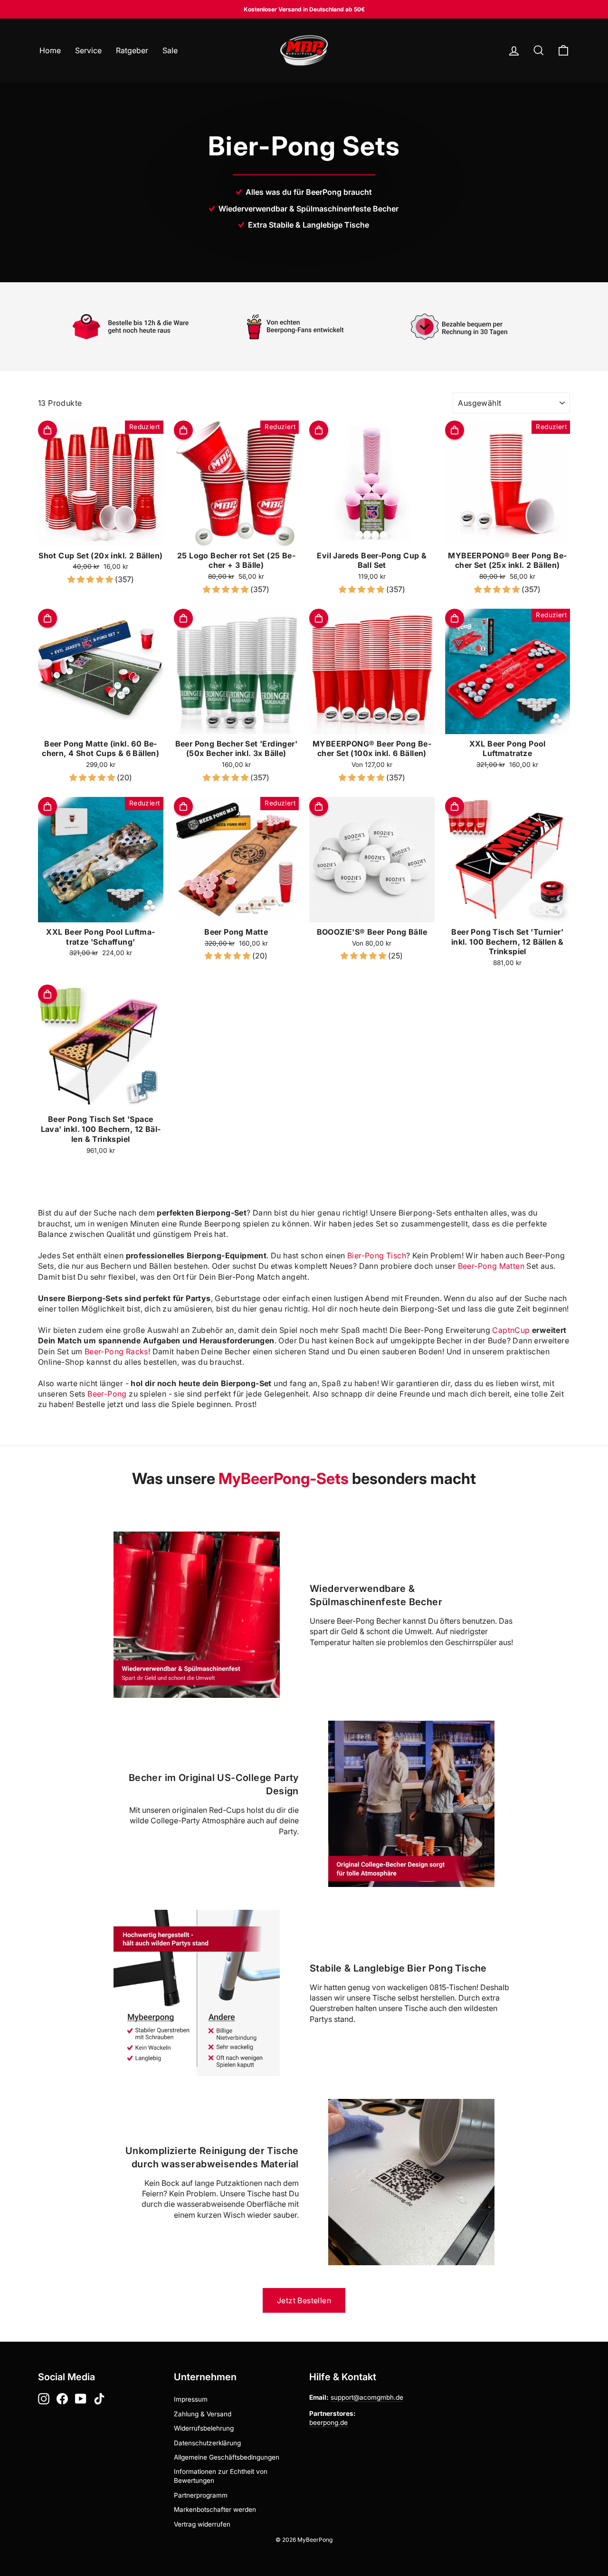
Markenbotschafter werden (215, 2509)
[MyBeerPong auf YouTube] (81, 2399)
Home (50, 50)
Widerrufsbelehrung (204, 2428)
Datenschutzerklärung (207, 2443)
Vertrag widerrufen (202, 2524)
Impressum (191, 2399)
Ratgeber (132, 50)
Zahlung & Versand (203, 2414)
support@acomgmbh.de (367, 2397)
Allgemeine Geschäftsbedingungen (227, 2457)
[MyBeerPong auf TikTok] (99, 2399)
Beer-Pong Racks (116, 1351)
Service (88, 50)
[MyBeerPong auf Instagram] (44, 2399)
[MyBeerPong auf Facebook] (62, 2399)
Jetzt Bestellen (304, 2300)
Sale (170, 50)
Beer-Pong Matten (491, 1266)
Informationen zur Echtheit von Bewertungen (221, 2476)
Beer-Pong (107, 1394)
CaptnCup (511, 1330)
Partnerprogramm (201, 2495)
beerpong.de (328, 2423)
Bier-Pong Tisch (377, 1255)
